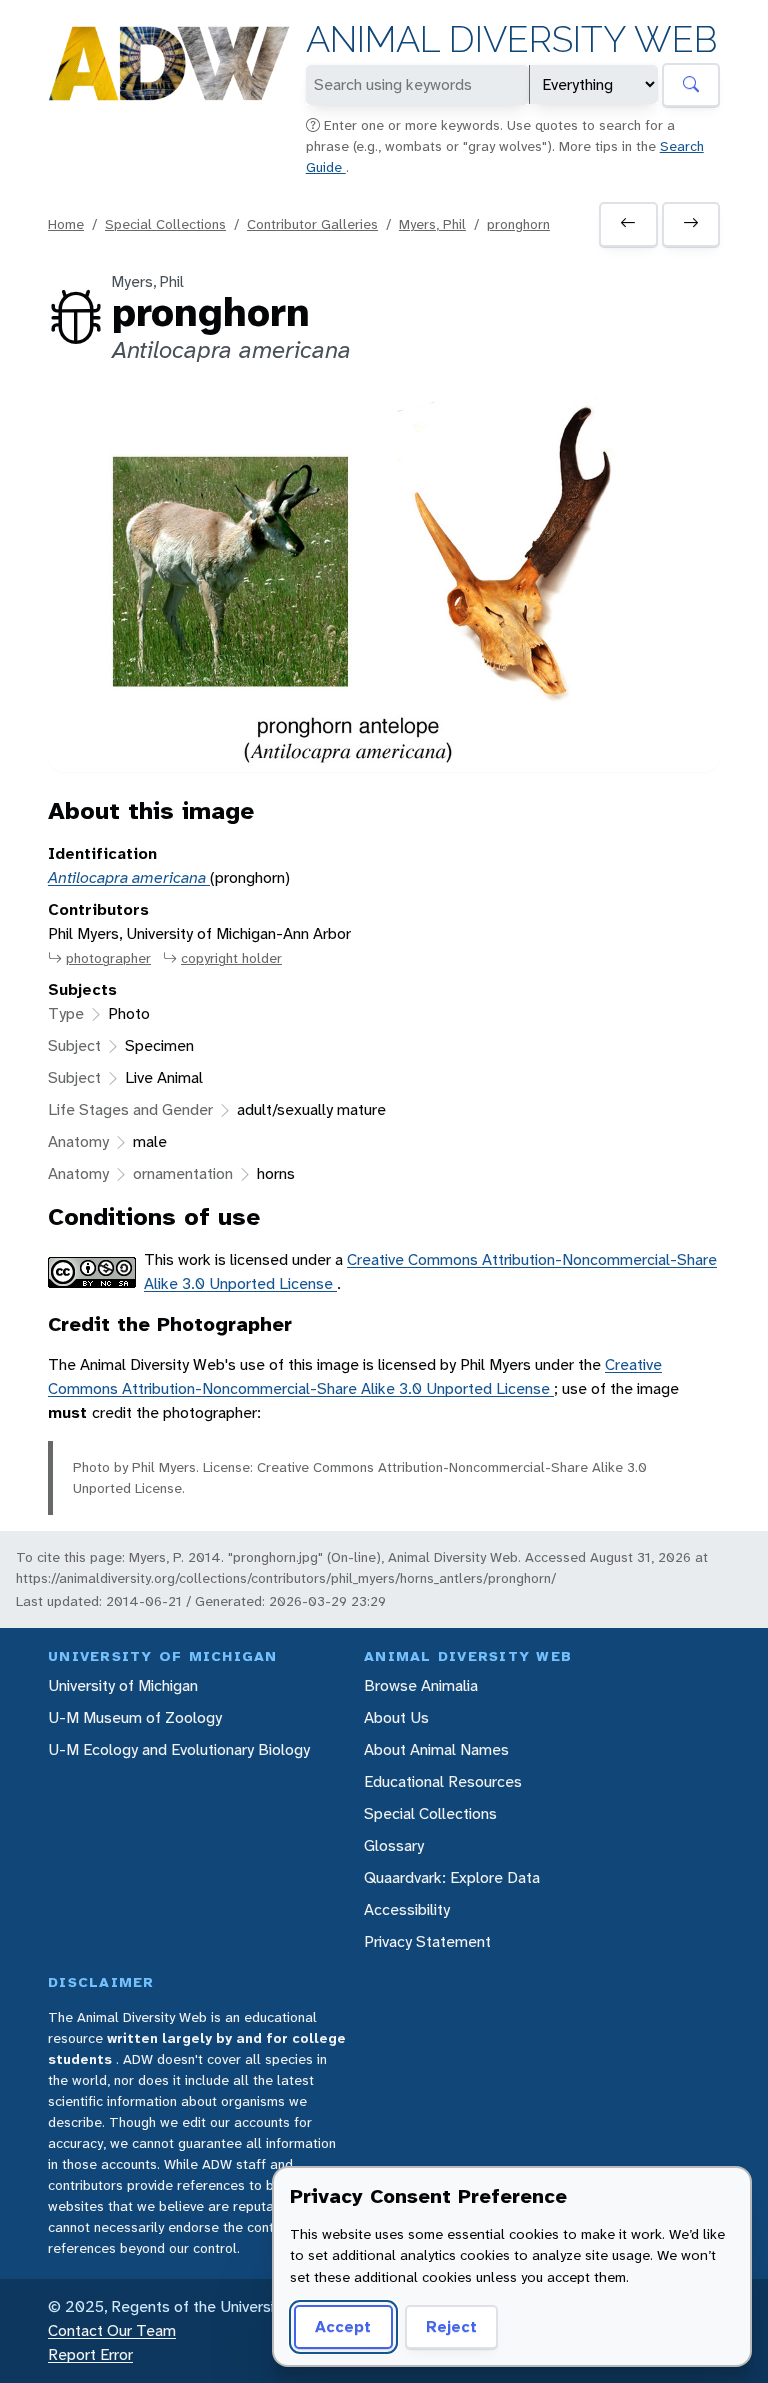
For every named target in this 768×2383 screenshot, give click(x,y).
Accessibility (407, 1909)
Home (66, 224)
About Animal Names (436, 1749)
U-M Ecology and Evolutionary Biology (179, 1749)
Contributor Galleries (312, 224)
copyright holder (231, 958)
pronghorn (518, 224)
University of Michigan (123, 1685)
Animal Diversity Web (511, 39)
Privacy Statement (427, 1941)
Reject (451, 2326)
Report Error (90, 2354)
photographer (108, 958)
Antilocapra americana (129, 877)
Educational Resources (443, 1781)
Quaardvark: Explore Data (452, 1877)
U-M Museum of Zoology (135, 1717)
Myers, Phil (432, 224)
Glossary (394, 1845)
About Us (396, 1717)
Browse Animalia (421, 1685)
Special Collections (165, 224)
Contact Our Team (112, 2330)
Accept (343, 2326)
